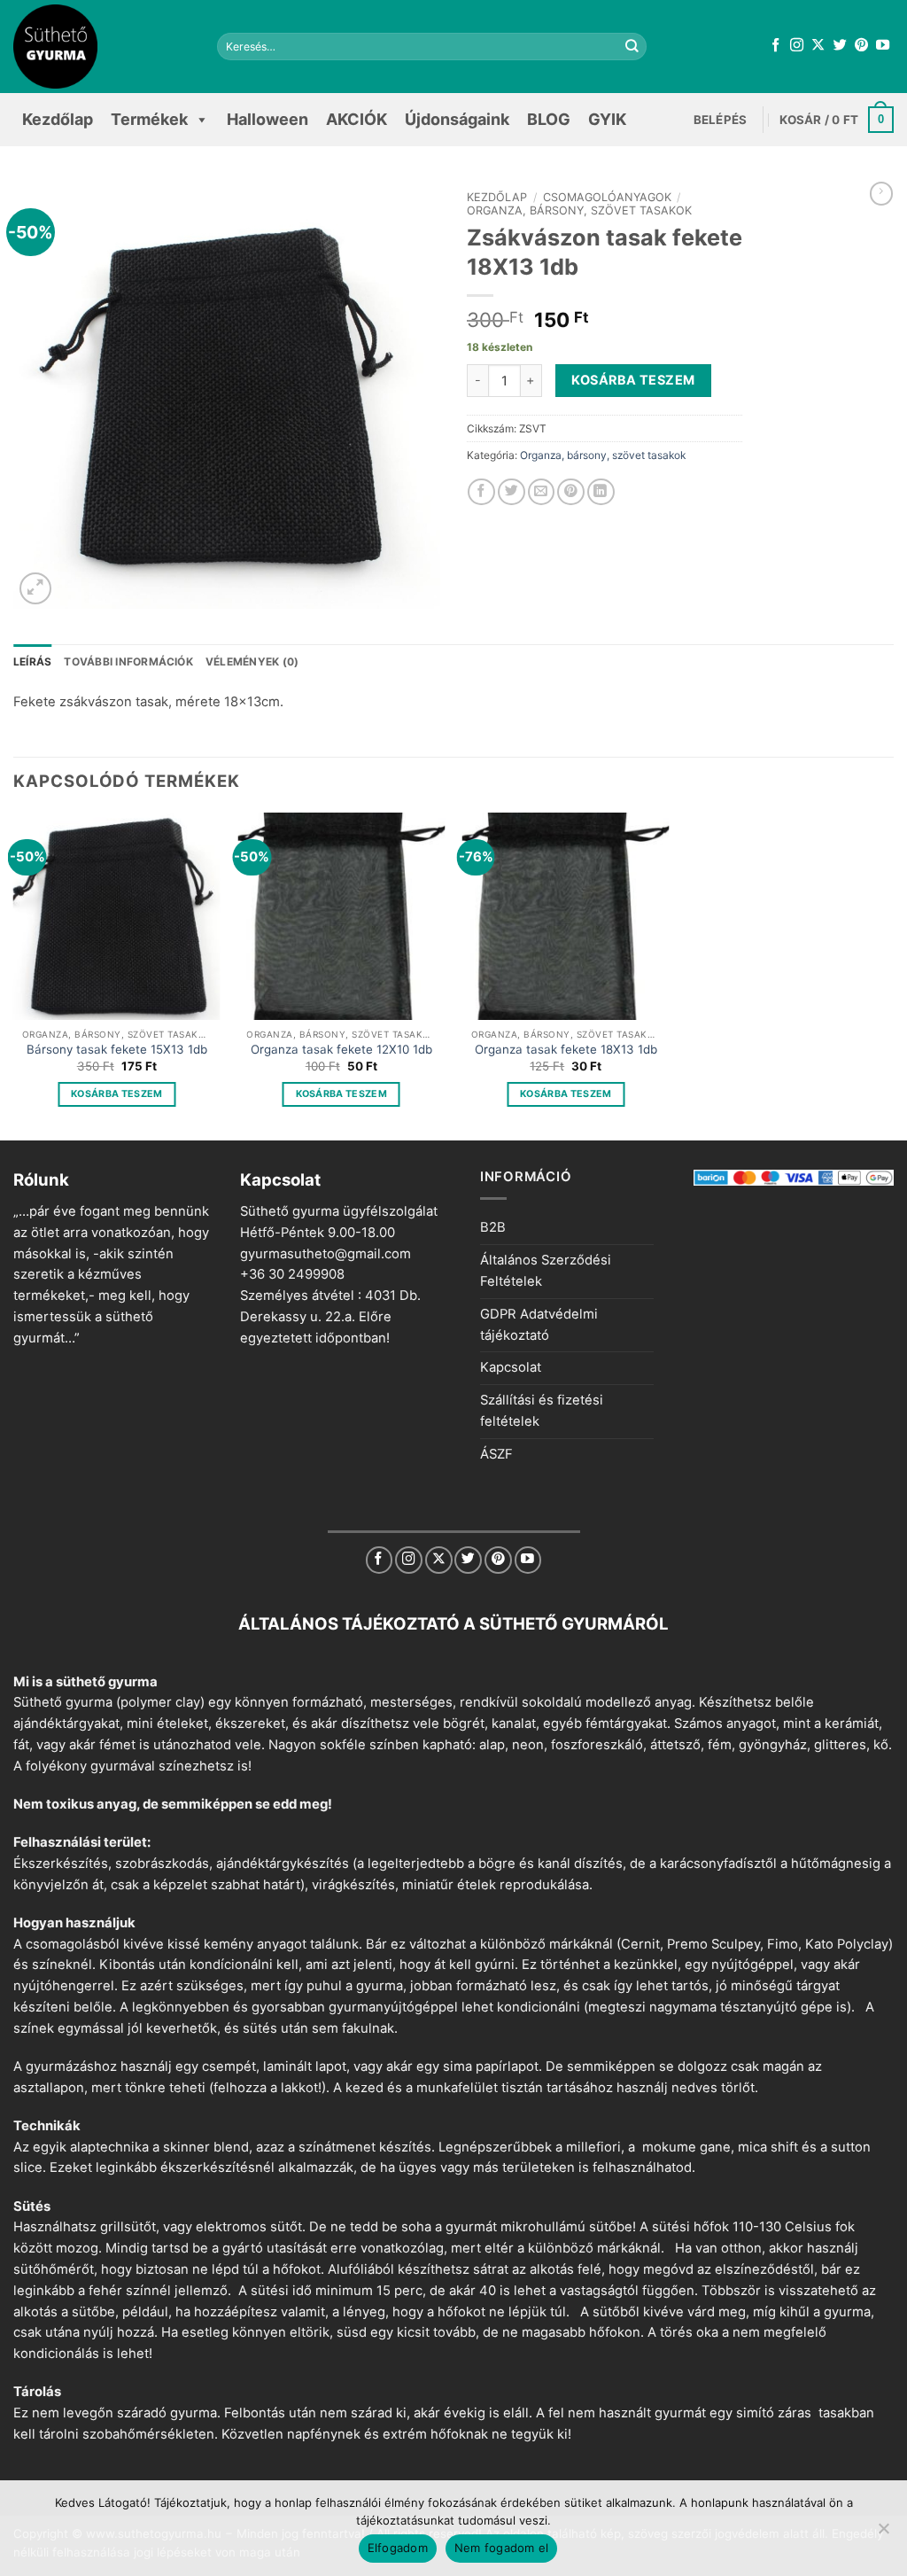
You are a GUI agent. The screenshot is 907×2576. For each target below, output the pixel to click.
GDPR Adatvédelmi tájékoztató (539, 1325)
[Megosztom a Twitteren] (512, 492)
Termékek (149, 119)
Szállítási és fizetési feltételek (542, 1411)
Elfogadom (398, 2548)
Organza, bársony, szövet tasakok (579, 210)
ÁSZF (496, 1454)
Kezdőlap (58, 119)
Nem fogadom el (502, 2548)
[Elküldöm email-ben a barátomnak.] (542, 492)
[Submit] (632, 47)
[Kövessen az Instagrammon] (797, 46)
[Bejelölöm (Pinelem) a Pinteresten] (571, 492)
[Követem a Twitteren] (840, 46)
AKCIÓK (357, 119)
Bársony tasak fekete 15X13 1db (117, 1049)
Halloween (267, 119)
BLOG (549, 119)
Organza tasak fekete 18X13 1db (566, 1049)
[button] (721, 120)
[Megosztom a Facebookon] (481, 492)
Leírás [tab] (32, 662)
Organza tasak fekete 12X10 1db (341, 1049)
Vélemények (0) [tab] (252, 662)
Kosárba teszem (633, 380)
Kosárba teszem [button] (117, 1094)
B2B (493, 1227)
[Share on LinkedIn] (601, 492)
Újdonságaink (457, 119)
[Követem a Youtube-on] (883, 46)
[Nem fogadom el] (883, 2533)
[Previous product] (881, 194)
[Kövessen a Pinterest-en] (861, 46)
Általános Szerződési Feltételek (546, 1271)
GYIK (607, 119)
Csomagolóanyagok (607, 197)
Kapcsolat (511, 1367)
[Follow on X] (818, 46)
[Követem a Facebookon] (775, 46)
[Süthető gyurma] (102, 47)
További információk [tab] (128, 662)
